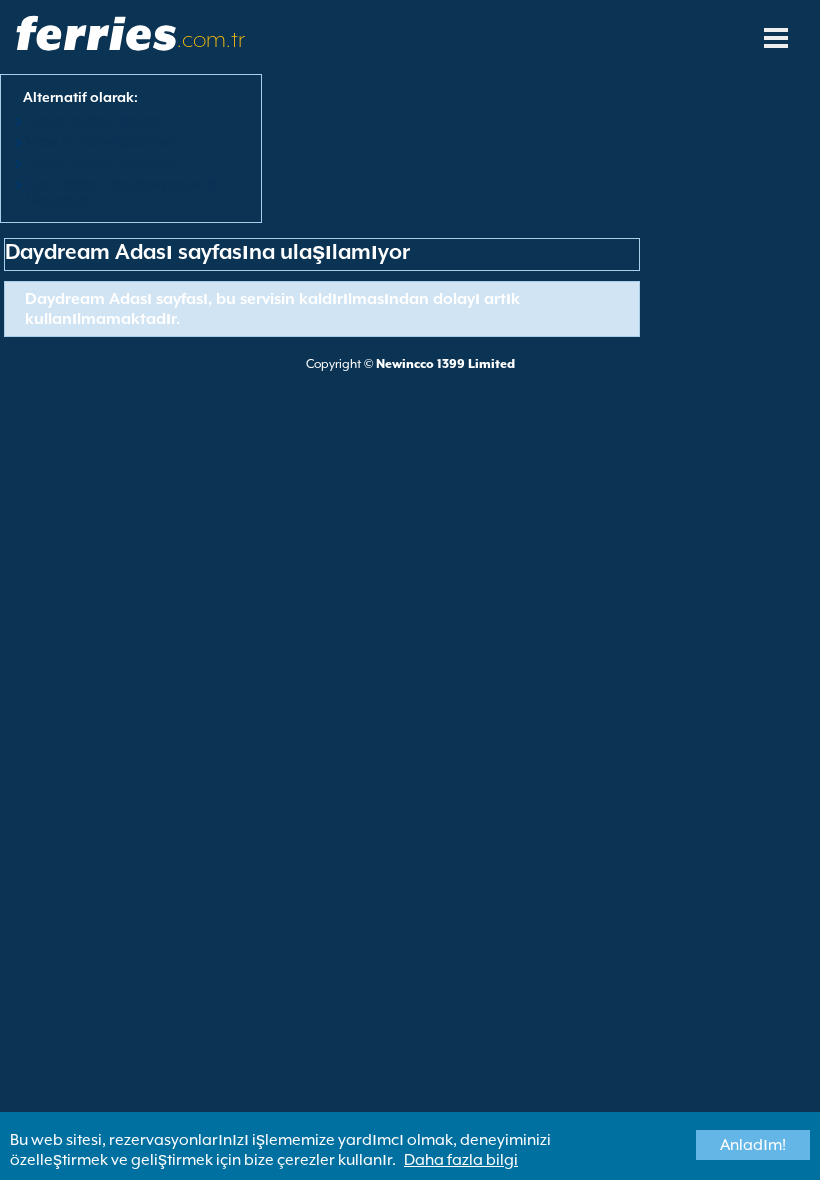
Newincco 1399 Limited (445, 364)
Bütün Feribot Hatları (93, 120)
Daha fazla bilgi (461, 1160)
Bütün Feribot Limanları (101, 162)
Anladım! (753, 1145)
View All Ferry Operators (103, 141)
